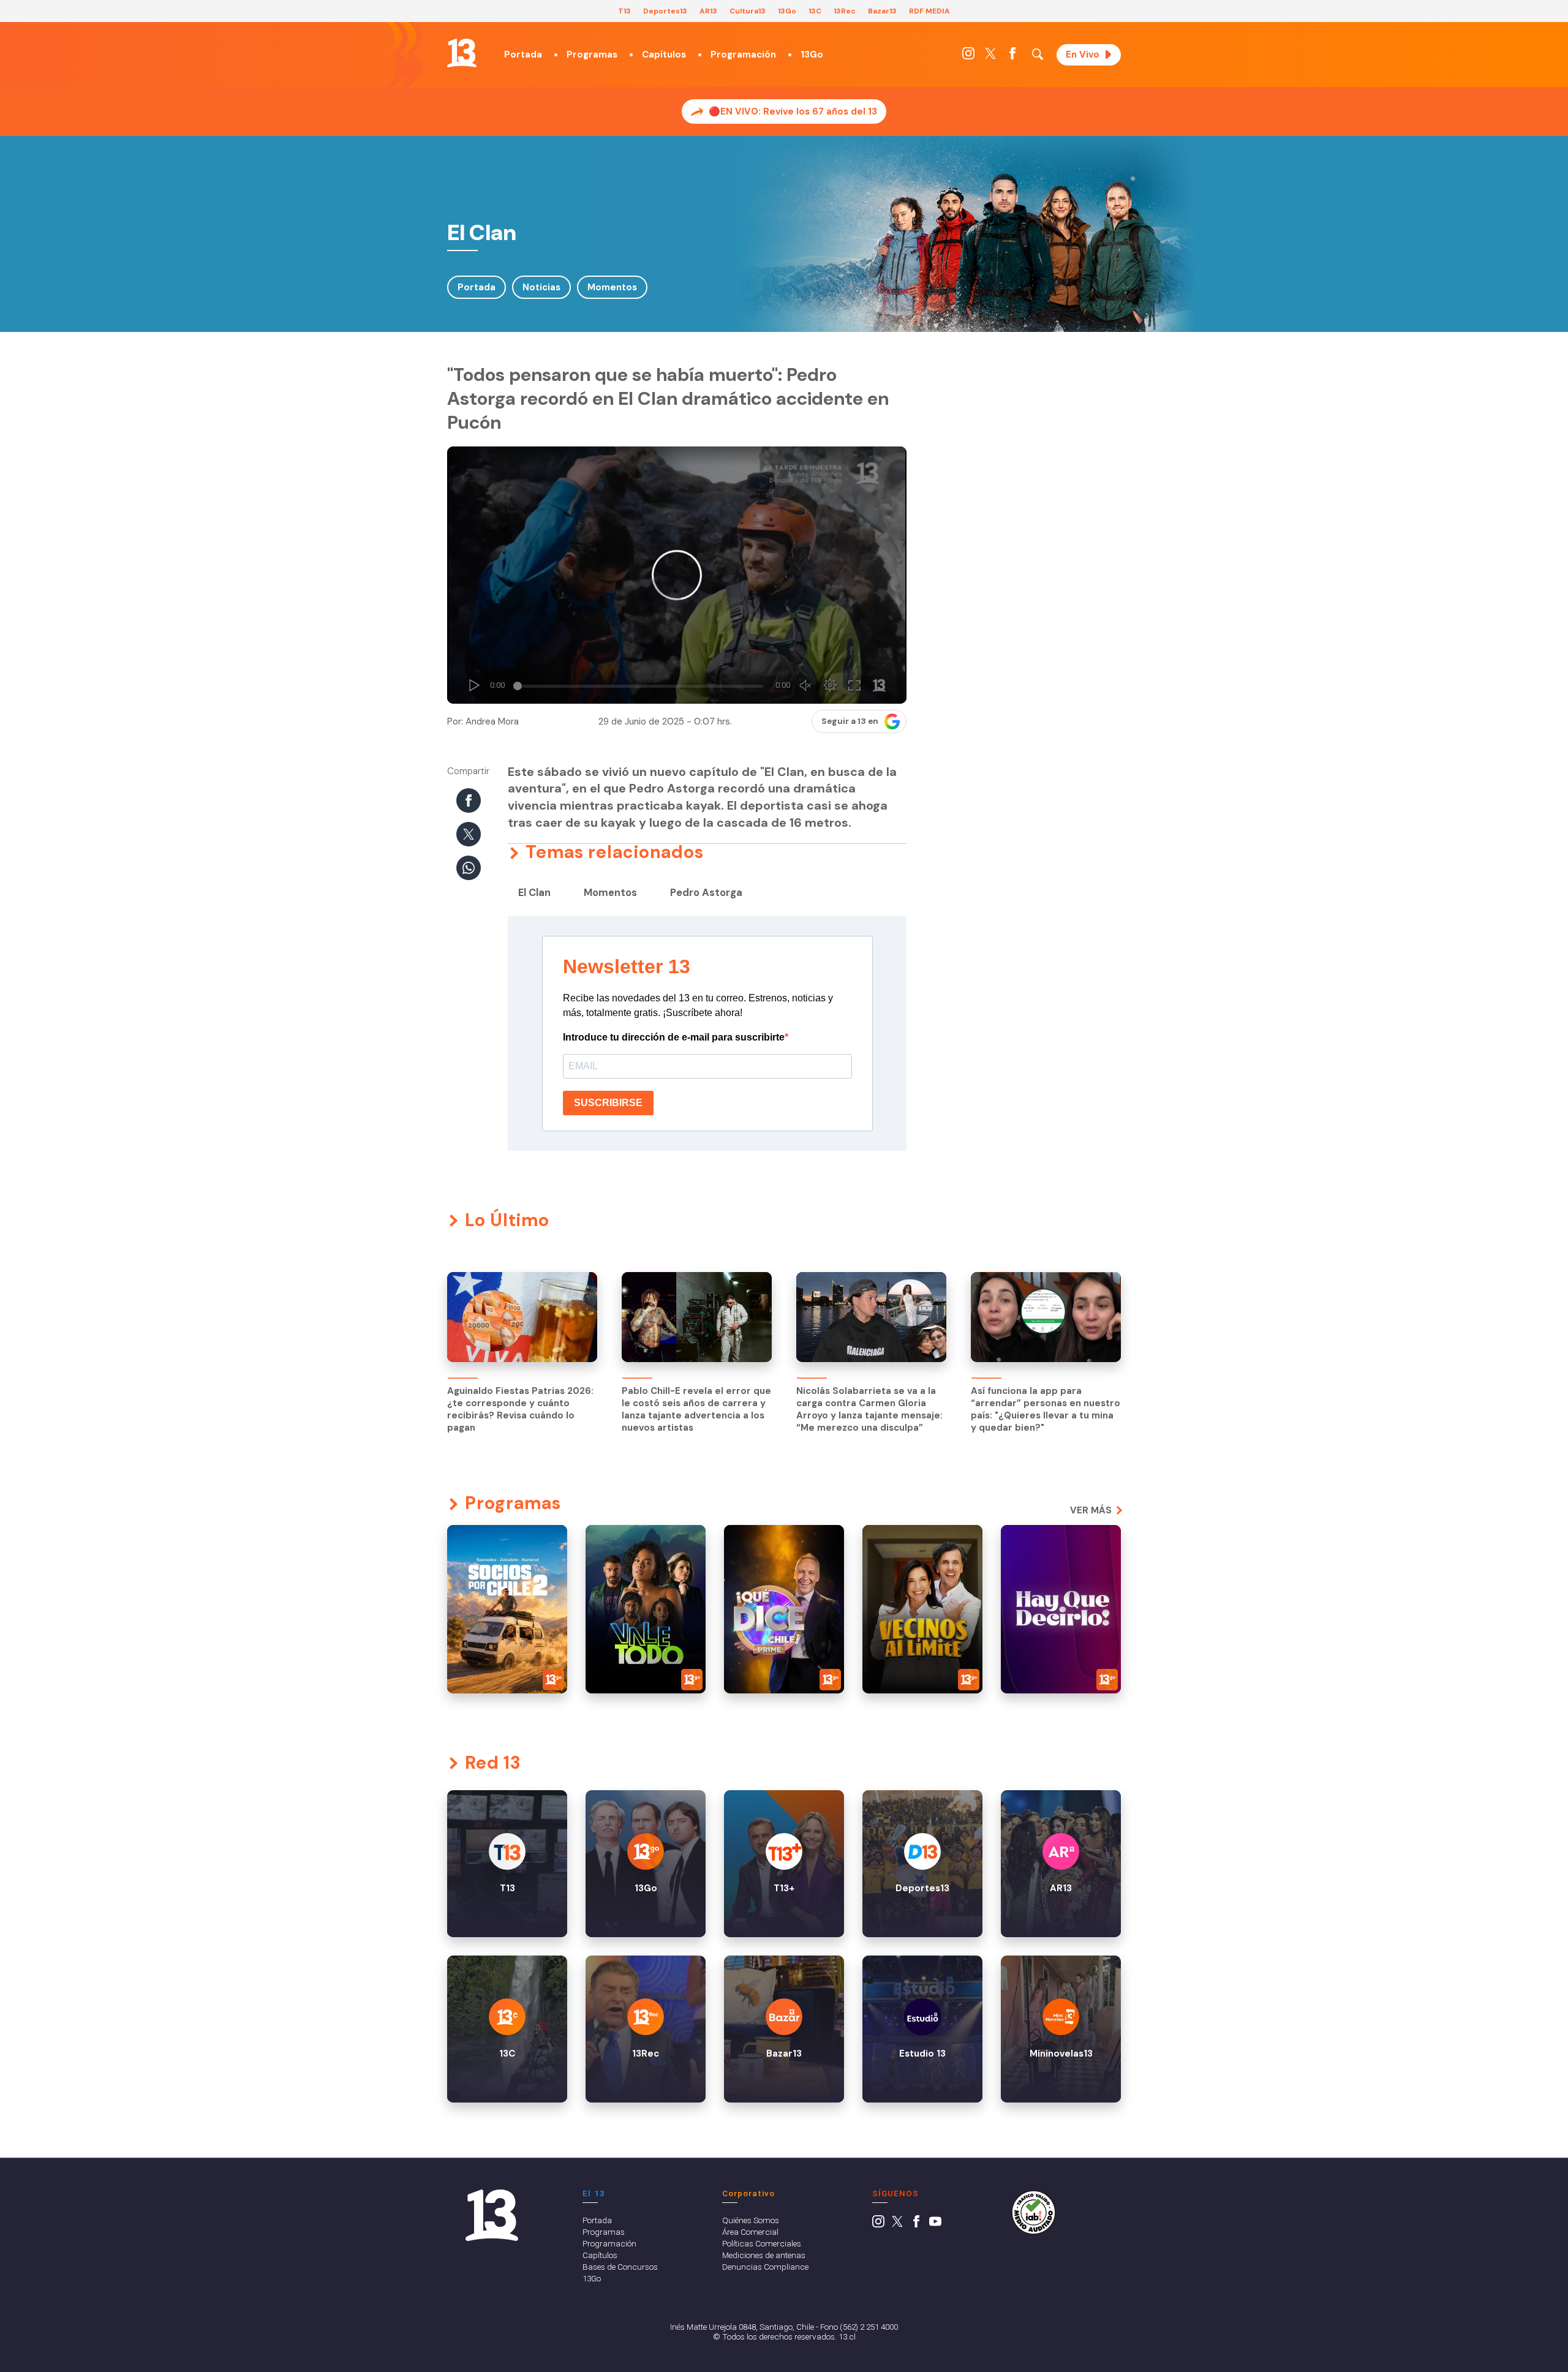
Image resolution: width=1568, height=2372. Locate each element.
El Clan (534, 893)
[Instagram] (968, 56)
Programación (743, 55)
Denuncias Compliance (765, 2267)
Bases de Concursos (620, 2267)
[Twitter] (990, 56)
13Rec (845, 11)
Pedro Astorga (706, 893)
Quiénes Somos (751, 2220)
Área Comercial (750, 2232)
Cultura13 (748, 11)
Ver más (1091, 1510)
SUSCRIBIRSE (608, 1103)
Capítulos (664, 55)
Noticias (541, 287)
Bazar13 (882, 11)
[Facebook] (1012, 56)
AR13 (708, 11)
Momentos (612, 287)
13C (815, 11)
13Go (787, 11)
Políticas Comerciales (762, 2243)
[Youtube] (935, 2224)
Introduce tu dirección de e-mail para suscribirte (674, 1037)
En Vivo (1083, 55)
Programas (592, 55)
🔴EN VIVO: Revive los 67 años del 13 (793, 111)
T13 (624, 11)
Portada (523, 55)
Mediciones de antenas (764, 2255)
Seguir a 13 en (850, 721)
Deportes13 (665, 11)
